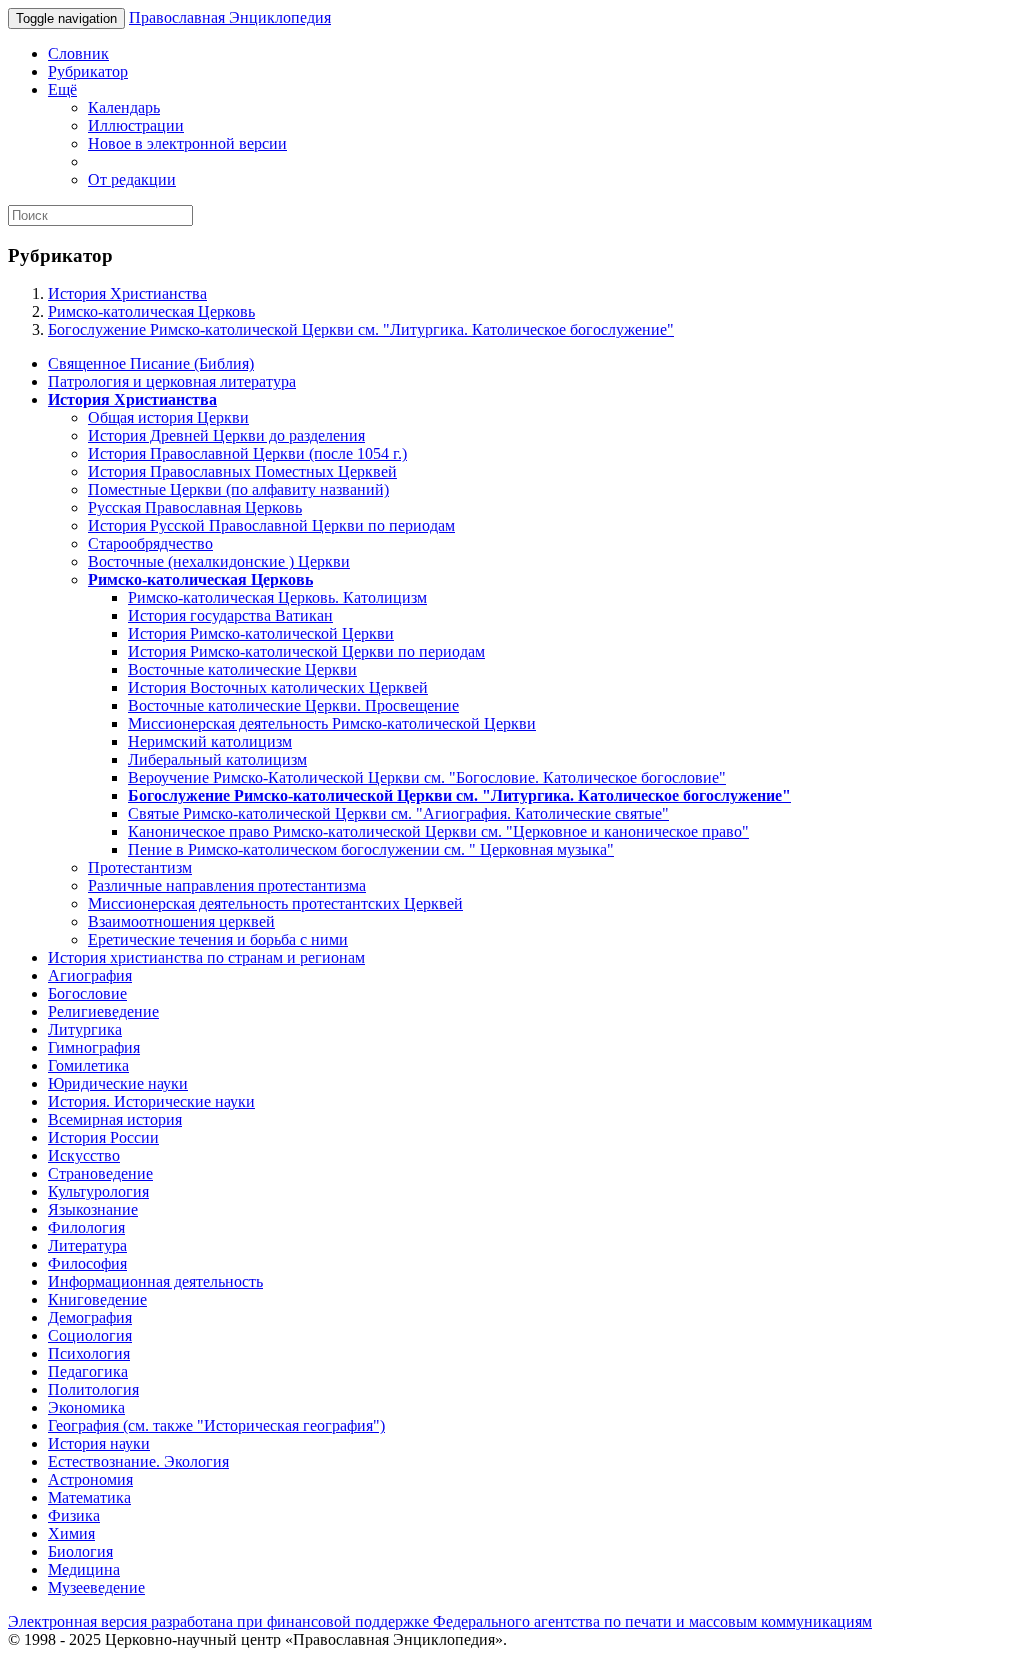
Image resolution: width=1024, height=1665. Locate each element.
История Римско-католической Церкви (261, 633)
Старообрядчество (150, 543)
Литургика (85, 1029)
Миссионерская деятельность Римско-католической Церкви (332, 723)
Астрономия (90, 1479)
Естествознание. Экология (138, 1461)
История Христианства (127, 293)
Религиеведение (103, 1011)
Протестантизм (140, 867)
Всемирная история (115, 1119)
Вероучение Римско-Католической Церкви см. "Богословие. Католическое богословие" (427, 777)
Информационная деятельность (155, 1281)
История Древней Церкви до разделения (226, 435)
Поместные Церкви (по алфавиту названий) (238, 489)
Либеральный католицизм (217, 759)
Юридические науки (118, 1083)
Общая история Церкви (168, 417)
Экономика (86, 1407)
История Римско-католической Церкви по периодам (306, 651)
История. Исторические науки (151, 1101)
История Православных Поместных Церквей (242, 471)
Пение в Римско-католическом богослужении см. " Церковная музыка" (371, 849)
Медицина (84, 1569)
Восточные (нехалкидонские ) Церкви (219, 561)
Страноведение (100, 1173)
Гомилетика (88, 1065)
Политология (93, 1389)
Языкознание (93, 1209)
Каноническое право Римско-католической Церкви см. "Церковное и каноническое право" (438, 831)
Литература (87, 1245)
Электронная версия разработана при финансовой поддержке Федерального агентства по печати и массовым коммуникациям (440, 1621)
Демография (90, 1317)
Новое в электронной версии (187, 143)
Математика (89, 1497)
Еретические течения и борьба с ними (218, 939)
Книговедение (97, 1299)
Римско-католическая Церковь (151, 311)
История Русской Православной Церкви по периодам (271, 525)
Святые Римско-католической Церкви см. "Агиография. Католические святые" (398, 813)
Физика (74, 1515)
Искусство (84, 1155)
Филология (86, 1227)
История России (103, 1137)
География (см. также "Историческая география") (216, 1425)
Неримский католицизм (210, 741)
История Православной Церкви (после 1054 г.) (247, 453)
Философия (87, 1263)
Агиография (90, 975)
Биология (80, 1551)
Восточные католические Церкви (242, 669)
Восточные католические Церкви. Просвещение (293, 705)
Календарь (124, 107)
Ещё (62, 89)
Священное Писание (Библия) (151, 363)
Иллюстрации (136, 125)
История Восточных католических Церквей (278, 687)
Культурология (98, 1191)
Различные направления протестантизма (227, 885)
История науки (99, 1443)
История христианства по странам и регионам (206, 957)
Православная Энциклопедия (230, 17)
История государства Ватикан (230, 615)
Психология (89, 1353)
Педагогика (88, 1371)
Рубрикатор (88, 71)
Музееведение (96, 1587)
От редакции (132, 179)
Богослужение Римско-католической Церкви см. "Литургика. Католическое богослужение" (361, 329)
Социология (90, 1335)
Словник (78, 53)
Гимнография (94, 1047)
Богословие (87, 993)
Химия (71, 1533)
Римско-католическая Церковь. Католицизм (277, 597)
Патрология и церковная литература (172, 381)
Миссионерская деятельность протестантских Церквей (275, 903)
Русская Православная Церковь (195, 507)
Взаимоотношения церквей (181, 921)
